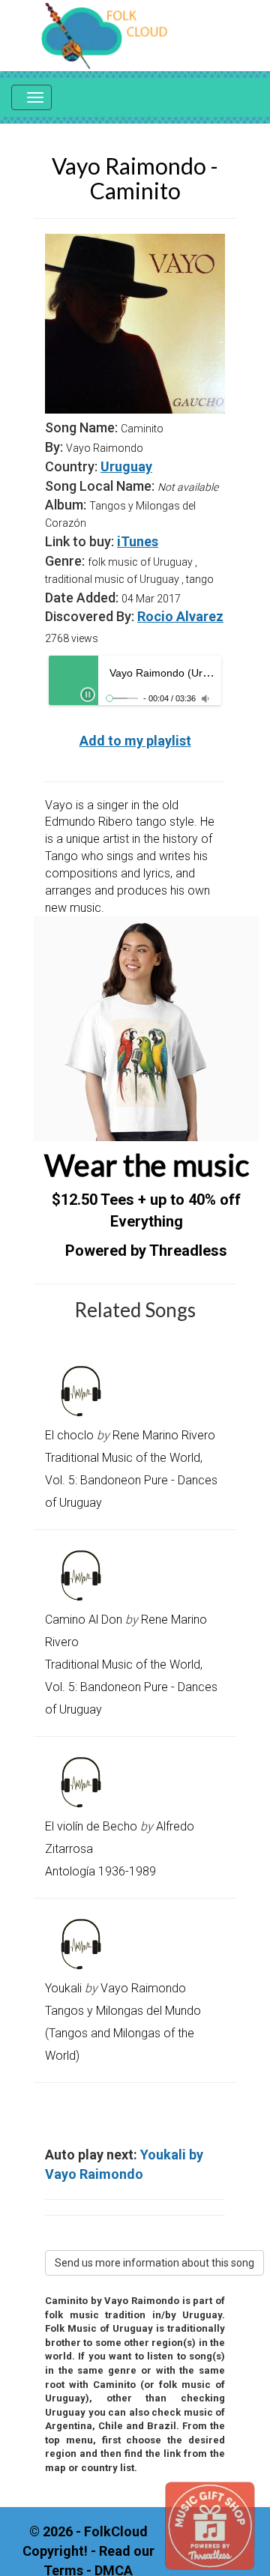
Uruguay (126, 466)
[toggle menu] (31, 97)
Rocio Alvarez (180, 616)
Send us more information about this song (154, 2263)
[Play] (88, 695)
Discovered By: (90, 616)
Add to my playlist (135, 741)
